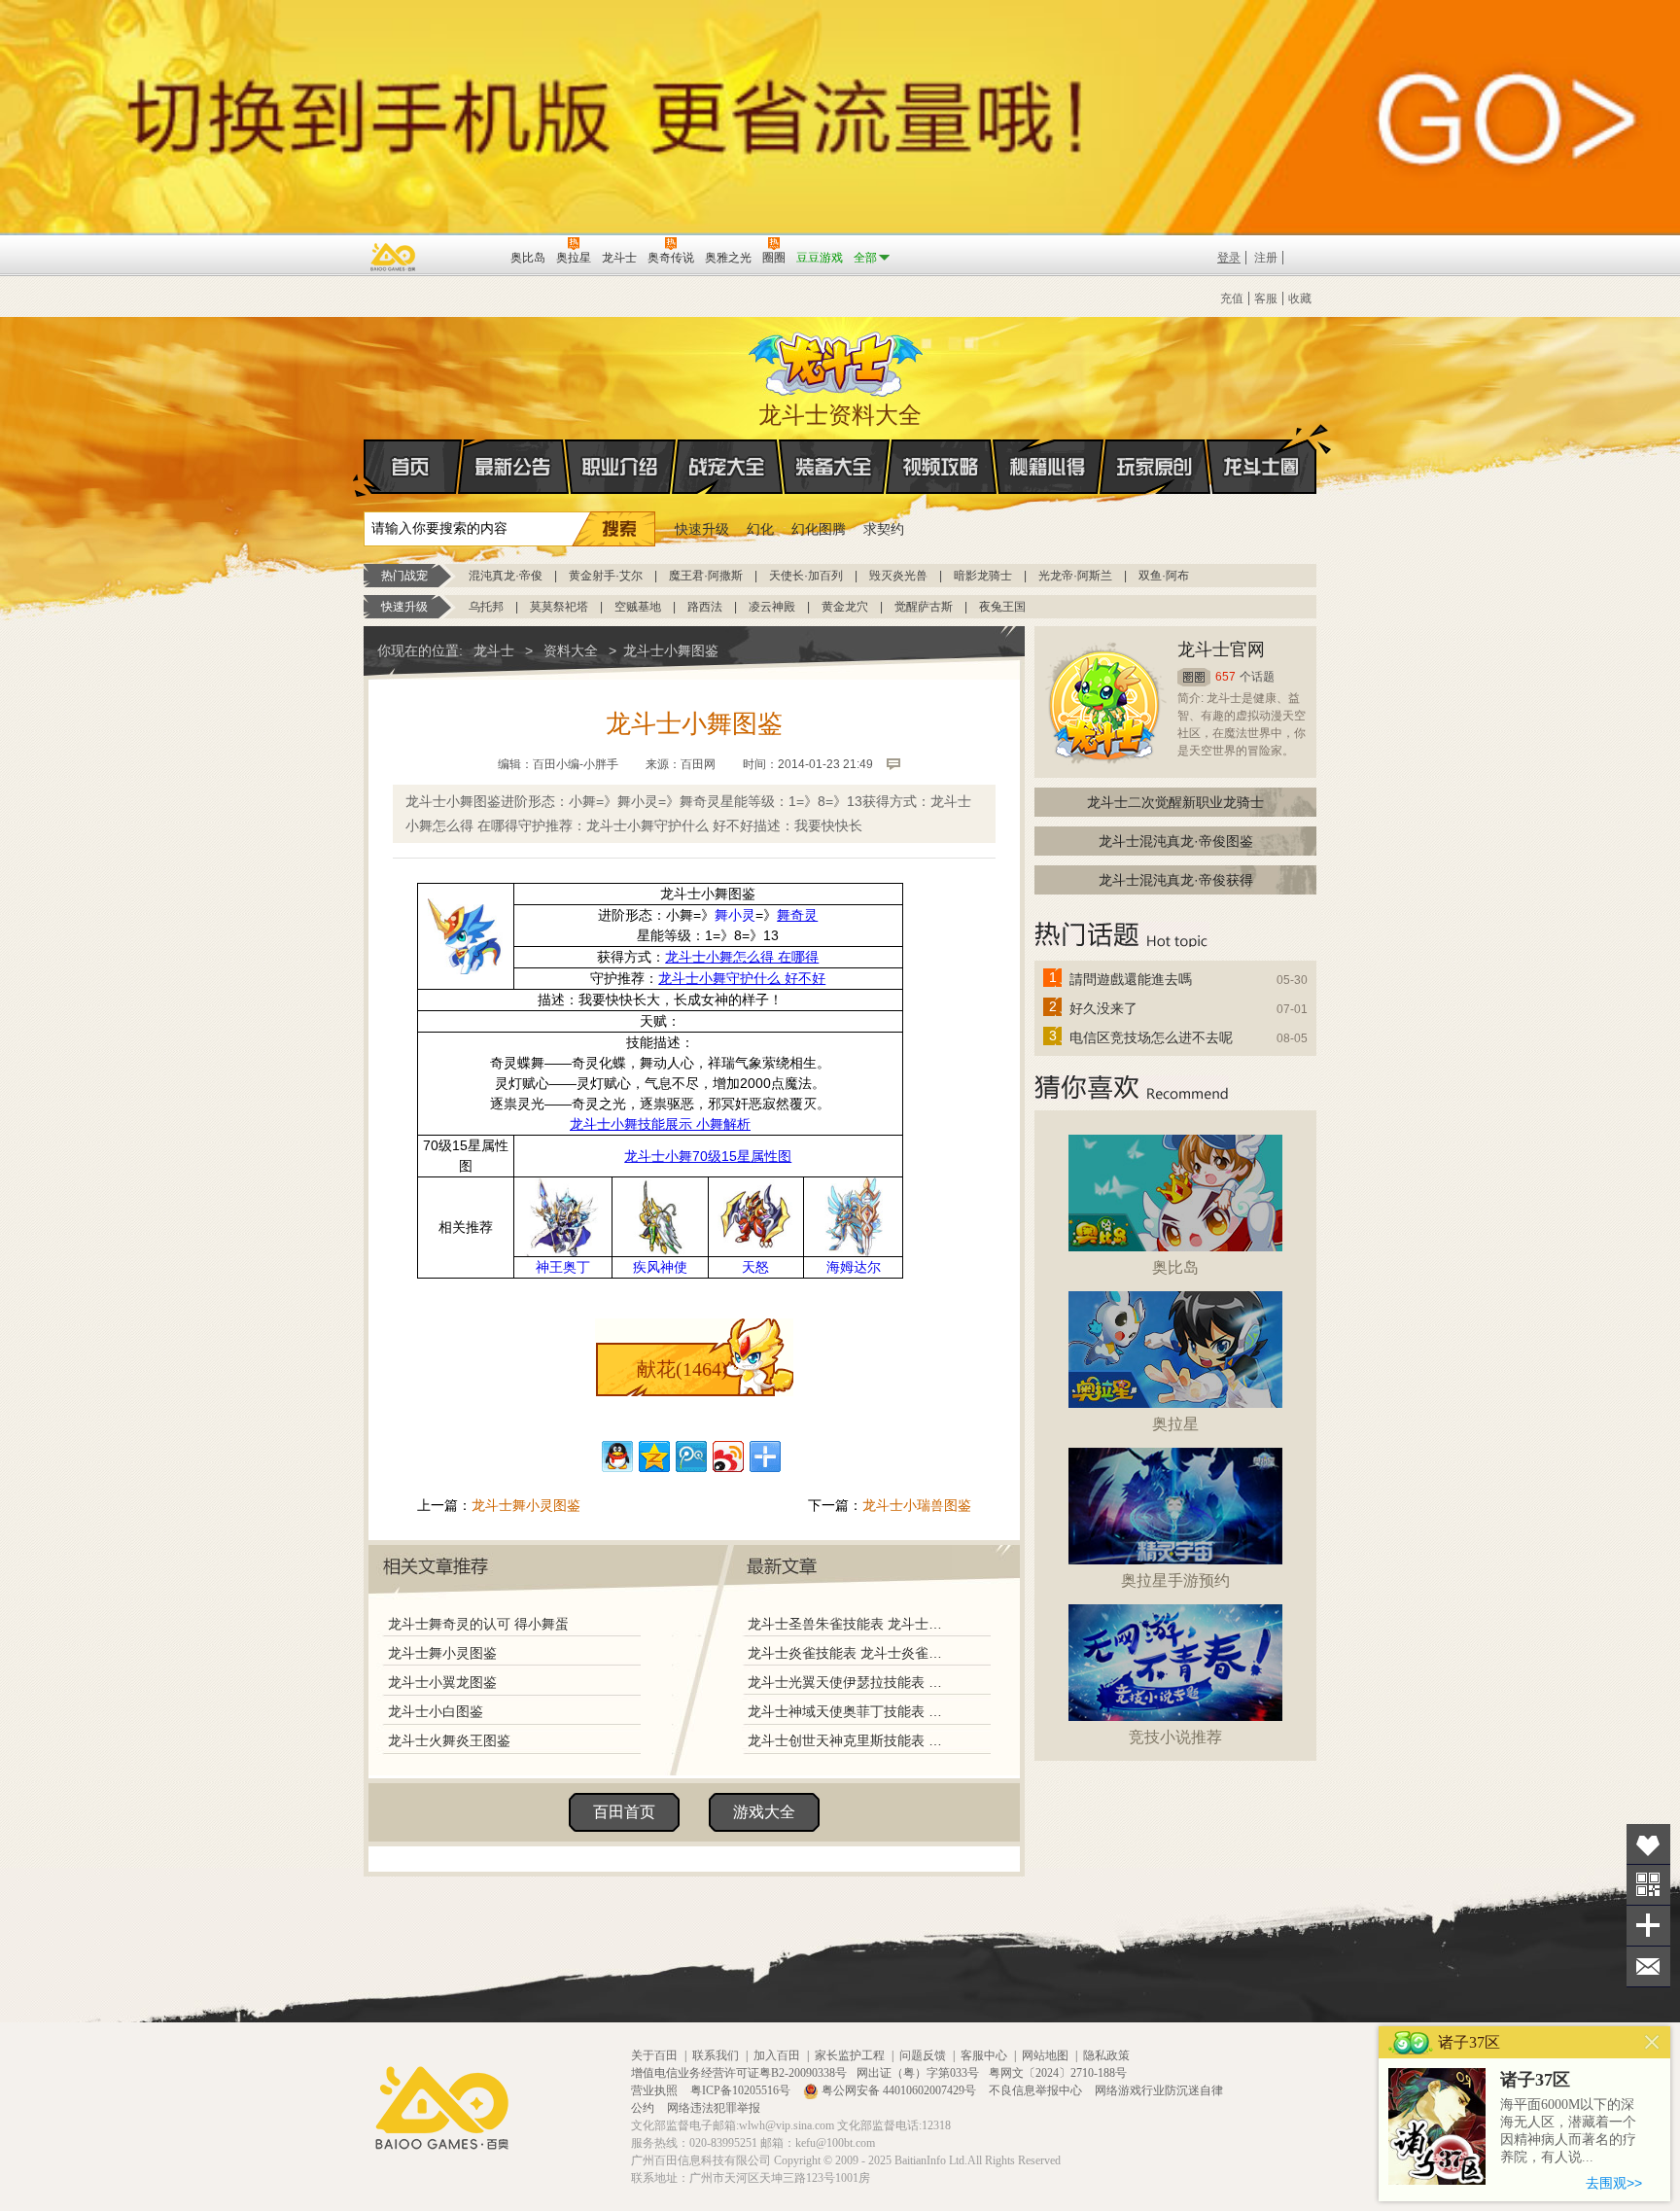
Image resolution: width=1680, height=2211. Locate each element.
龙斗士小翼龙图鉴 (442, 1682)
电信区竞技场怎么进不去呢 (1151, 1037)
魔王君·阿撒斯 (706, 576)
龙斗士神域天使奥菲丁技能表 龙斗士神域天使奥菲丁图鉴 (849, 1711)
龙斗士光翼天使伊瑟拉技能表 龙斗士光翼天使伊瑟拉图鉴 (849, 1682)
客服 (1266, 298)
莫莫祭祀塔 (559, 607)
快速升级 (702, 529)
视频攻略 (941, 467)
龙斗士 (837, 360)
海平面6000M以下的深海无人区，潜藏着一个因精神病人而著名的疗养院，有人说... (1568, 2131)
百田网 (467, 256)
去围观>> (1614, 2183)
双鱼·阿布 (1164, 576)
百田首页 (624, 1812)
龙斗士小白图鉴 (436, 1711)
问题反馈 (923, 2055)
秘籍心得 (1048, 467)
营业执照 (656, 2090)
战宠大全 (727, 467)
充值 (1232, 298)
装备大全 (834, 467)
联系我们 (716, 2055)
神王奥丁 (563, 1267)
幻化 (760, 529)
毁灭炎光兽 (898, 576)
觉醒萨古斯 (924, 607)
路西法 (705, 607)
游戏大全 (764, 1812)
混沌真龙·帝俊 (506, 576)
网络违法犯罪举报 (714, 2108)
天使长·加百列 (806, 576)
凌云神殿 (772, 607)
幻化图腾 (819, 529)
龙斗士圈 (1261, 467)
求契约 (884, 529)
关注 (1648, 1885)
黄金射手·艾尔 (606, 576)
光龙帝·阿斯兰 (1075, 576)
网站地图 (1045, 2055)
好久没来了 (1103, 1008)
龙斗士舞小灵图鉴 (526, 1505)
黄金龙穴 (845, 607)
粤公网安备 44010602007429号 (899, 2090)
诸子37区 (1535, 2080)
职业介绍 (620, 467)
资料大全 (571, 650)
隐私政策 (1106, 2055)
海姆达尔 (854, 1267)
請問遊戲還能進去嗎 (1131, 979)
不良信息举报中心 (1037, 2090)
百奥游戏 (394, 257)
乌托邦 (486, 607)
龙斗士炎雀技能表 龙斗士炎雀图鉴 (849, 1653)
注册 (1266, 258)
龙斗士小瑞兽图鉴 (917, 1505)
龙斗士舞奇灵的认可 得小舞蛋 (478, 1624)
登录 (1229, 258)
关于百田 (654, 2055)
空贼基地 (638, 607)
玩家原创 (1155, 467)
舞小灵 (735, 915)
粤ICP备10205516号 (742, 2090)
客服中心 (984, 2055)
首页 (413, 467)
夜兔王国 (1002, 607)
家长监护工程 (850, 2055)
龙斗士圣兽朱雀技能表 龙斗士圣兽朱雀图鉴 (849, 1624)
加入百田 (777, 2055)
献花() (682, 1369)
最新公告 (513, 467)
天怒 (755, 1267)
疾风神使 (660, 1267)
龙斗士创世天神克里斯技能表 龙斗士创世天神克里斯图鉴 (849, 1740)
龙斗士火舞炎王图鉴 (449, 1740)
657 (1225, 677)
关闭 (1652, 2042)
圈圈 (1194, 677)
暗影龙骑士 (983, 576)
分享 (1648, 1926)
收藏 (1300, 298)
